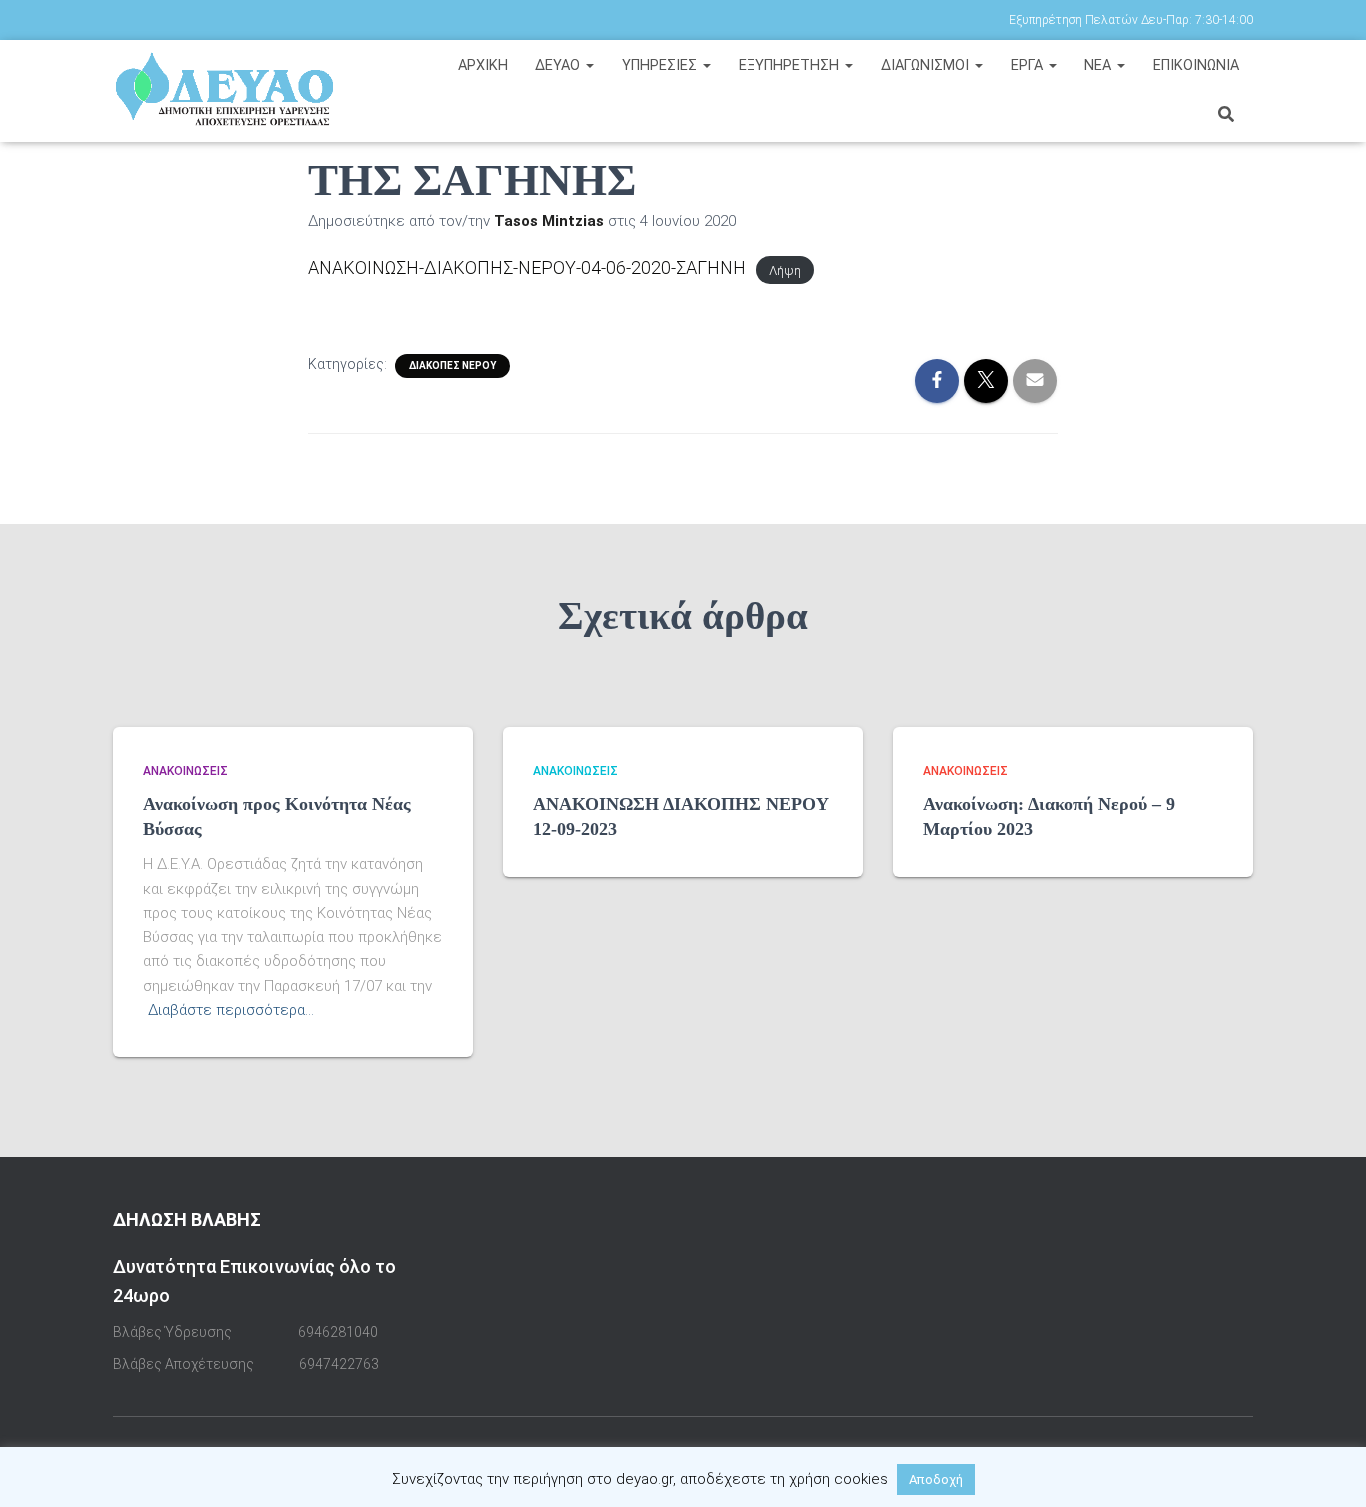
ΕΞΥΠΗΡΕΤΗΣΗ (791, 65)
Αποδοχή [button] (936, 1479)
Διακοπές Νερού (452, 365)
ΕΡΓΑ (1029, 65)
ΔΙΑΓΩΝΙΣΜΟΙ (927, 65)
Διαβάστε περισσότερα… (231, 1010)
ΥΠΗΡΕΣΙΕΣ (661, 65)
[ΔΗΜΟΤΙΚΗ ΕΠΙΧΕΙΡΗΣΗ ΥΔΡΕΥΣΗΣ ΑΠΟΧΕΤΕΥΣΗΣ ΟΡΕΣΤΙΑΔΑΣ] (245, 90)
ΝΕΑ (1099, 65)
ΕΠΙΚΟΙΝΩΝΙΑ (1196, 65)
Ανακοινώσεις (185, 771)
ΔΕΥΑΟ (559, 65)
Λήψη (785, 269)
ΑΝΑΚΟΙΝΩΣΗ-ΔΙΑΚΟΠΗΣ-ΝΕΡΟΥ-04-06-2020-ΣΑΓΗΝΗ (527, 267)
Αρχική (483, 65)
